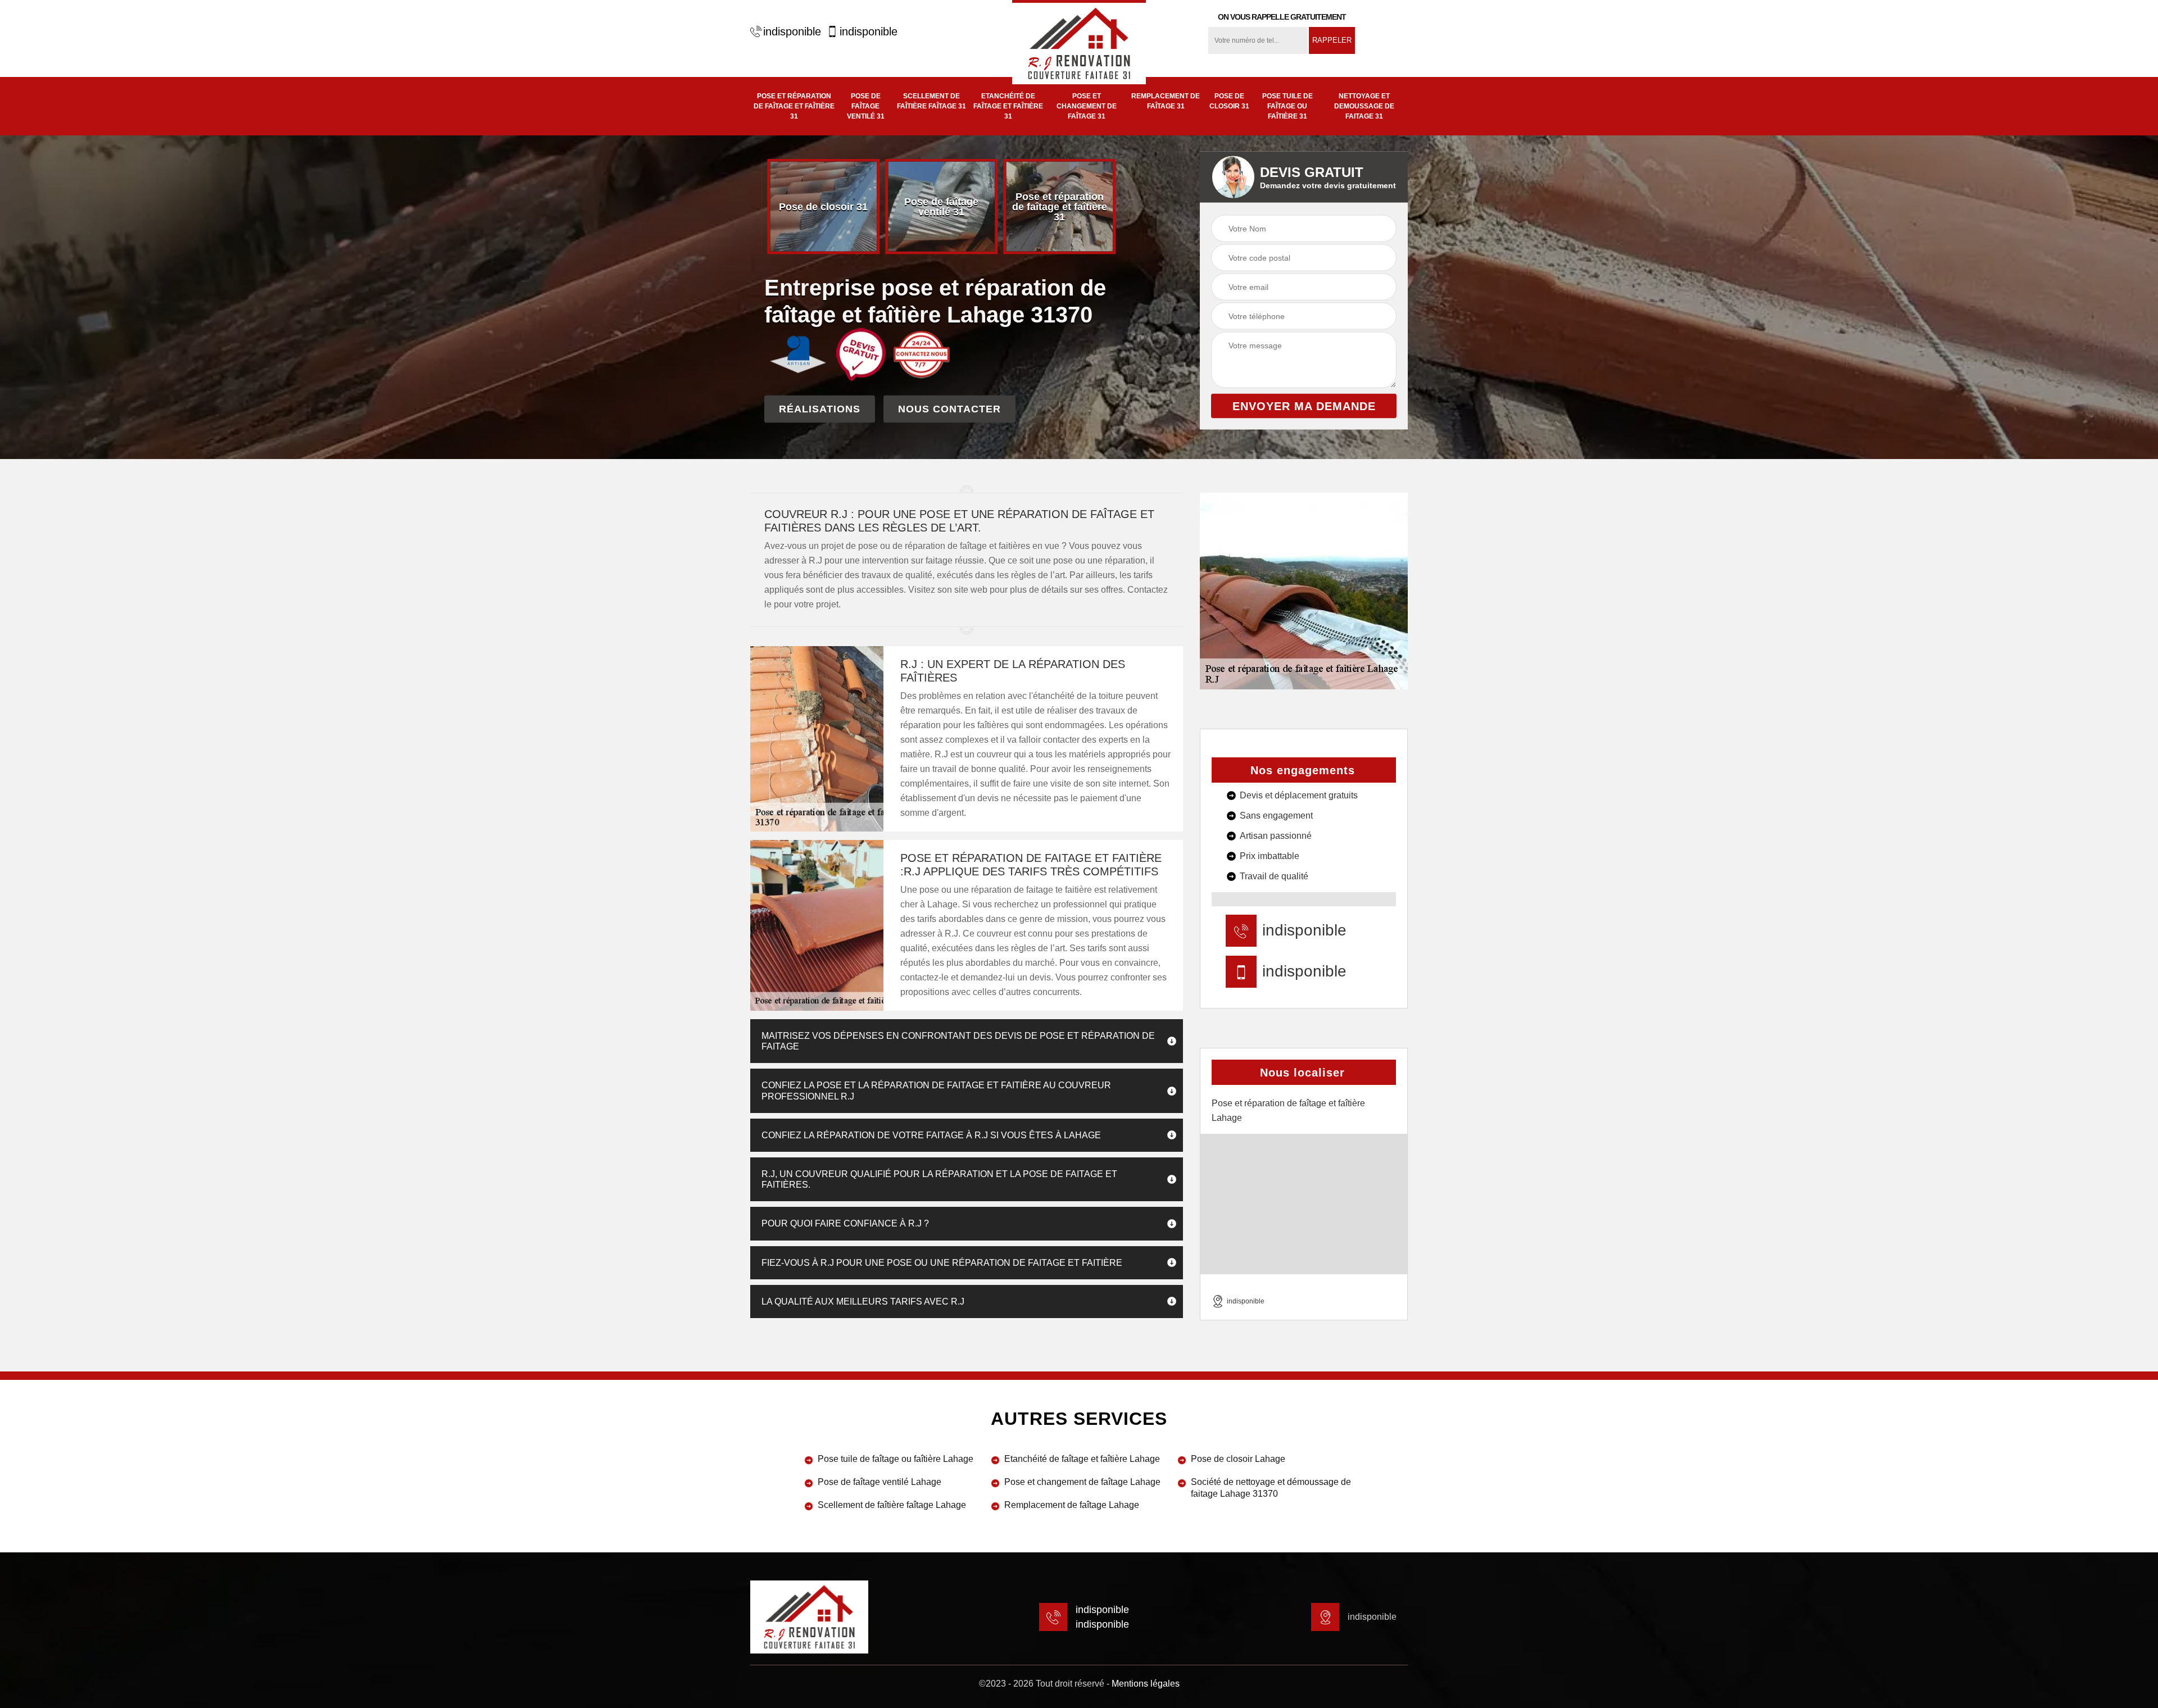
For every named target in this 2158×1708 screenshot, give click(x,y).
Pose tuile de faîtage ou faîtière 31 (1287, 106)
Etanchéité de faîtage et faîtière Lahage (1082, 1459)
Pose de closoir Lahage (1238, 1459)
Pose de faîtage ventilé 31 (866, 106)
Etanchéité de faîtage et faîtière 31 (1008, 106)
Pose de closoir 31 (1229, 101)
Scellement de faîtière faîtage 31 (931, 101)
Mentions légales (1146, 1684)
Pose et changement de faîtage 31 (1087, 106)
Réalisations (820, 408)
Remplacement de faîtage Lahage (1072, 1505)
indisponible (792, 31)
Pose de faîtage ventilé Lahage (879, 1482)
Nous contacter (949, 408)
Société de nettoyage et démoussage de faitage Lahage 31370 (1271, 1488)
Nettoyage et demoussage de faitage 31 (1364, 106)
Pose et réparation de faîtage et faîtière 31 (794, 106)
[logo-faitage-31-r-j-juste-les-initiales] (1079, 42)
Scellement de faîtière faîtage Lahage (892, 1505)
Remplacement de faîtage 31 (1166, 101)
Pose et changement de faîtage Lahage (1082, 1482)
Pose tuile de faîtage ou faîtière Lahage (896, 1459)
